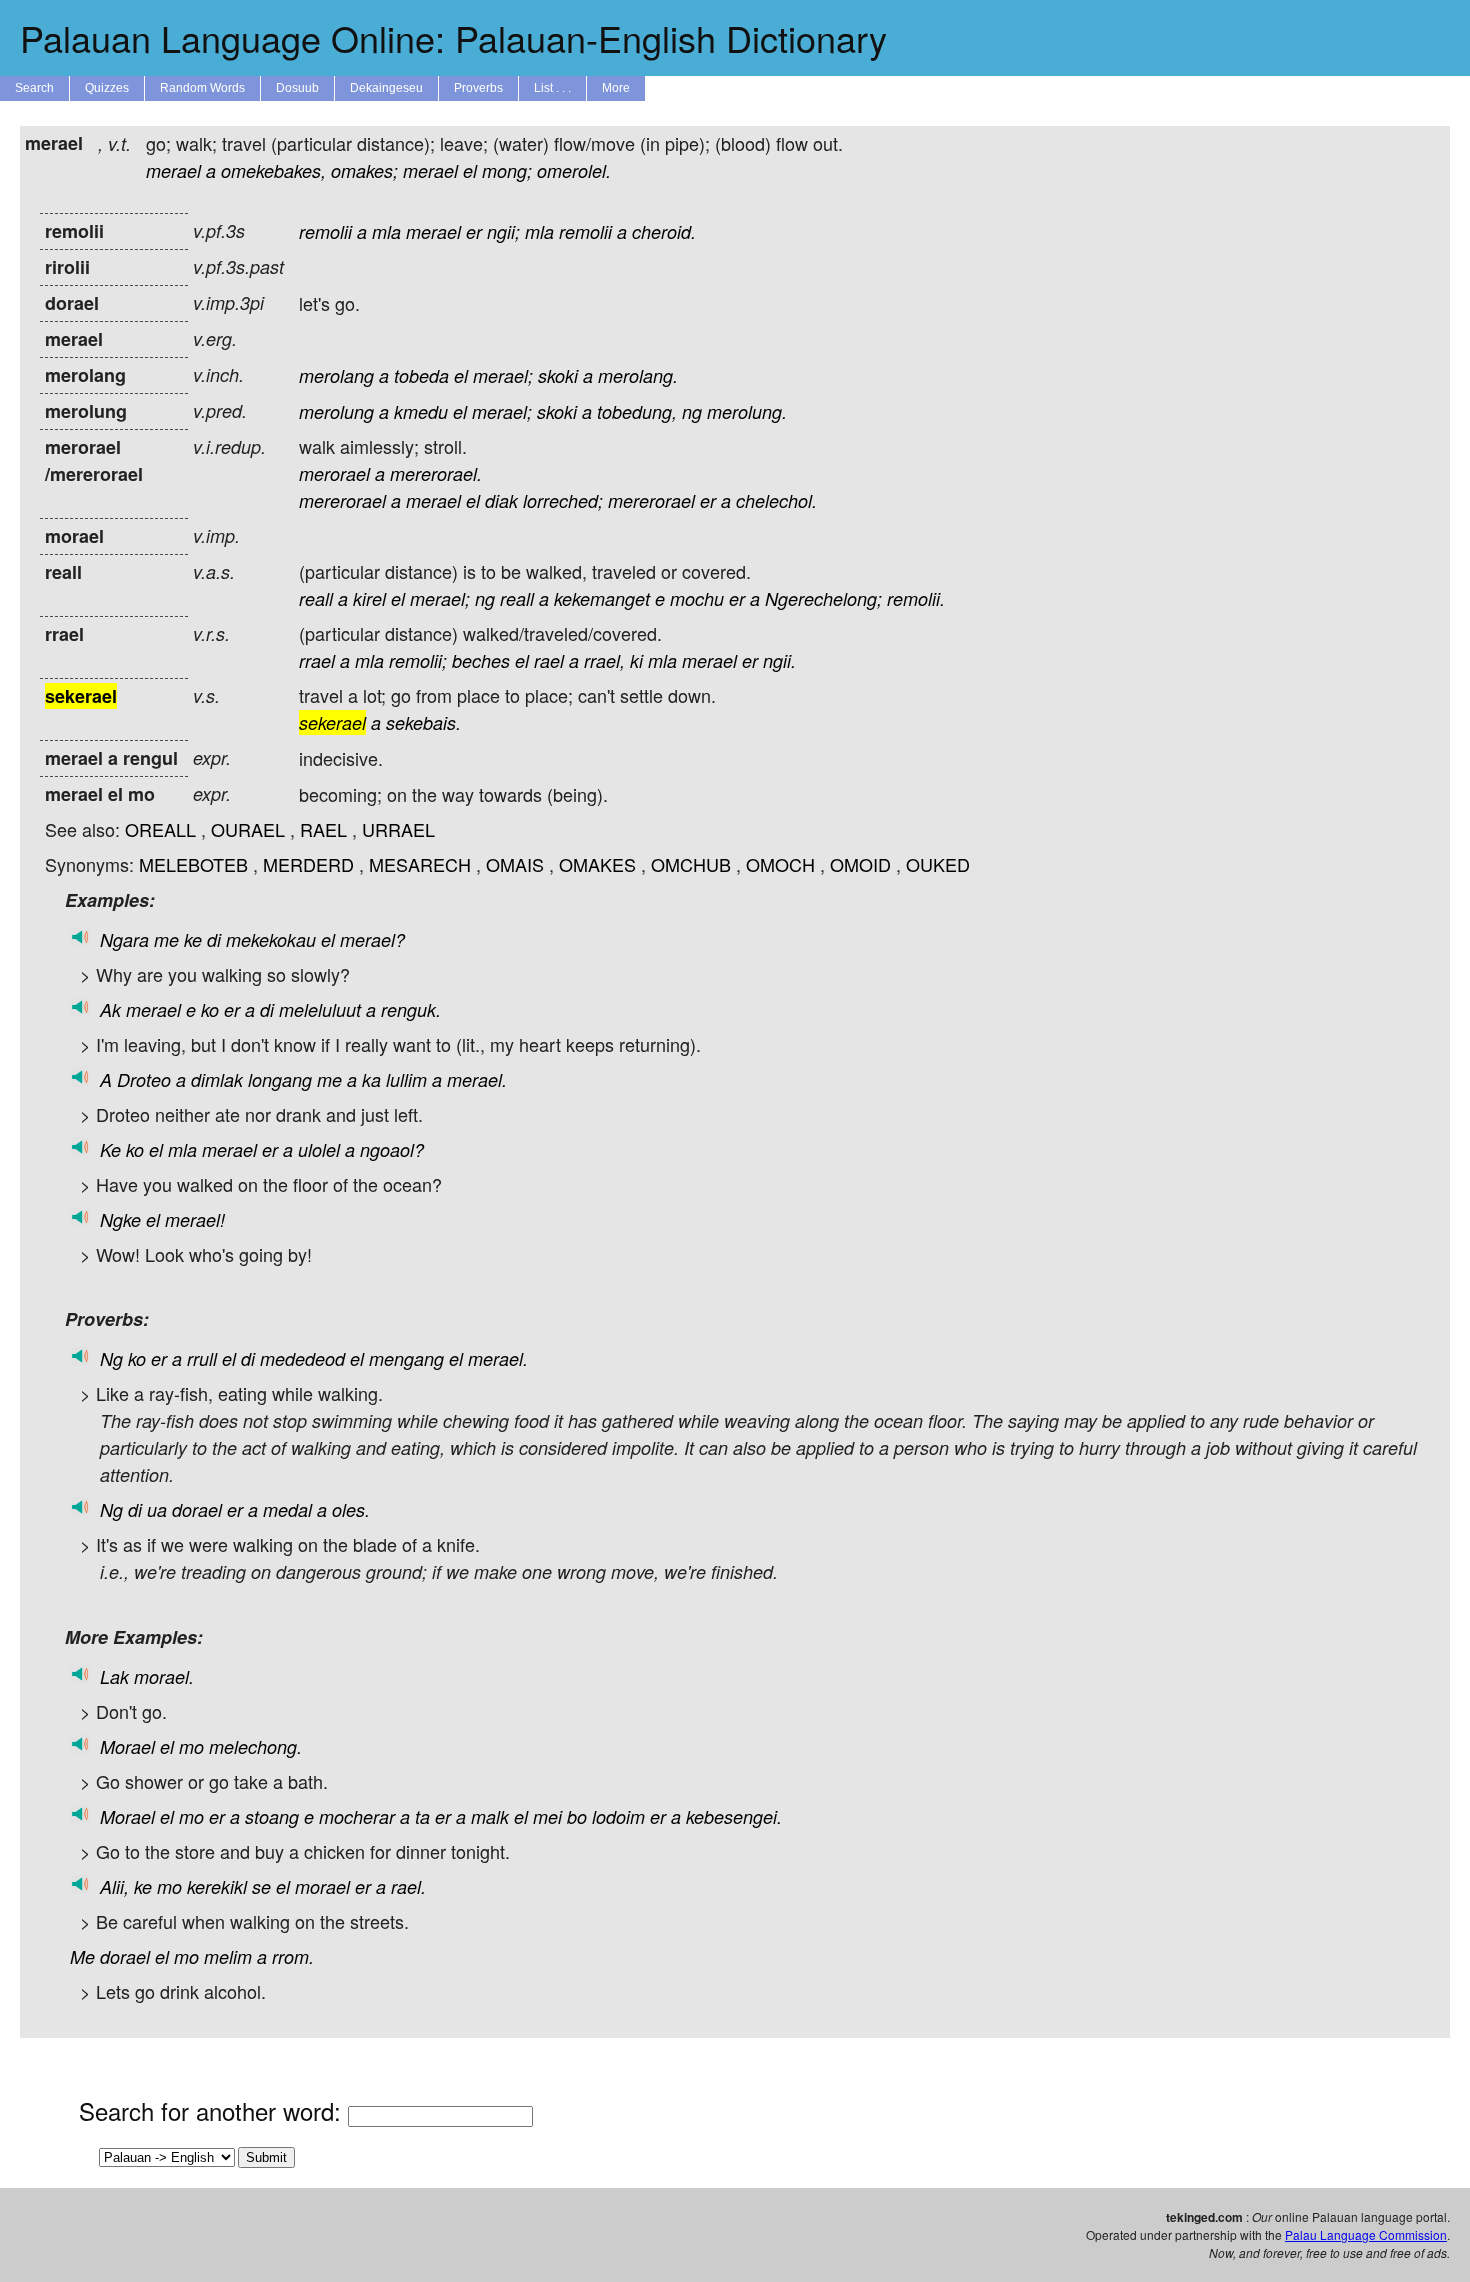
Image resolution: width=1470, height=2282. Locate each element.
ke (193, 939)
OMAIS (515, 864)
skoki (558, 375)
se (261, 1886)
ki (636, 660)
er (474, 231)
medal (287, 1509)
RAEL (323, 829)
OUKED (938, 864)
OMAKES (597, 864)
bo (577, 1816)
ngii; (503, 231)
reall (316, 598)
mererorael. (436, 473)
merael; (503, 375)
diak (501, 500)
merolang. (638, 375)
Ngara (124, 939)
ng (692, 411)
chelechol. (776, 500)
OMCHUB (691, 864)
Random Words (202, 88)
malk (490, 1816)
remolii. (916, 598)
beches (481, 660)
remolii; (418, 660)
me (166, 939)
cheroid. (664, 231)
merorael (334, 473)
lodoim (618, 1816)
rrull (202, 1358)
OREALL (160, 829)
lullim (406, 1079)
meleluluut (320, 1009)
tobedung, (637, 411)
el (470, 170)
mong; (507, 170)
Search (34, 88)
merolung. (747, 411)
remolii (325, 231)
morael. (164, 1676)
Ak (110, 1009)
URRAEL (398, 829)
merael (173, 170)
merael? (372, 939)
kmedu (421, 411)
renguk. (411, 1009)
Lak (114, 1676)
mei (547, 1816)
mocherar (357, 1816)
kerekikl (217, 1886)
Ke (110, 1149)
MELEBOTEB (193, 864)
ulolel (319, 1149)
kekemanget (602, 598)
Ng (111, 1358)
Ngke (120, 1219)
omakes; (364, 170)
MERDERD (308, 864)
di (214, 939)
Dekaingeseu (386, 88)
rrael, (604, 660)
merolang (336, 375)
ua (157, 1509)
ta (422, 1816)
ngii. (779, 660)
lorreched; (563, 500)
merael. (477, 1079)
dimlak (217, 1079)
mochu (697, 598)
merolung (336, 411)
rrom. (293, 1956)
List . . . (552, 88)
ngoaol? (392, 1149)
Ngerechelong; (823, 598)
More (616, 88)
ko (210, 1009)
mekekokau (271, 939)
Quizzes (107, 88)
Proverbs (478, 88)
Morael (127, 1746)
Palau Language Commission (1366, 2234)
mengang (406, 1358)
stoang (272, 1816)
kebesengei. (734, 1816)
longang (280, 1079)
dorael (197, 1509)
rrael (317, 660)
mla (386, 231)
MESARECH (420, 864)
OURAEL (248, 829)
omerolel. (574, 170)
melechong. (255, 1746)
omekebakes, (273, 170)
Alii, (114, 1886)
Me (82, 1956)
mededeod (302, 1358)
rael (549, 660)
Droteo (144, 1079)
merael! (195, 1219)
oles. (351, 1509)
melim (228, 1956)
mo (191, 1746)
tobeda (421, 375)
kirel (369, 598)
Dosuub (297, 88)
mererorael (342, 500)
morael (322, 1886)
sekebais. (423, 722)
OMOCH (780, 864)
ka (371, 1079)
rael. (408, 1886)
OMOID (860, 864)
